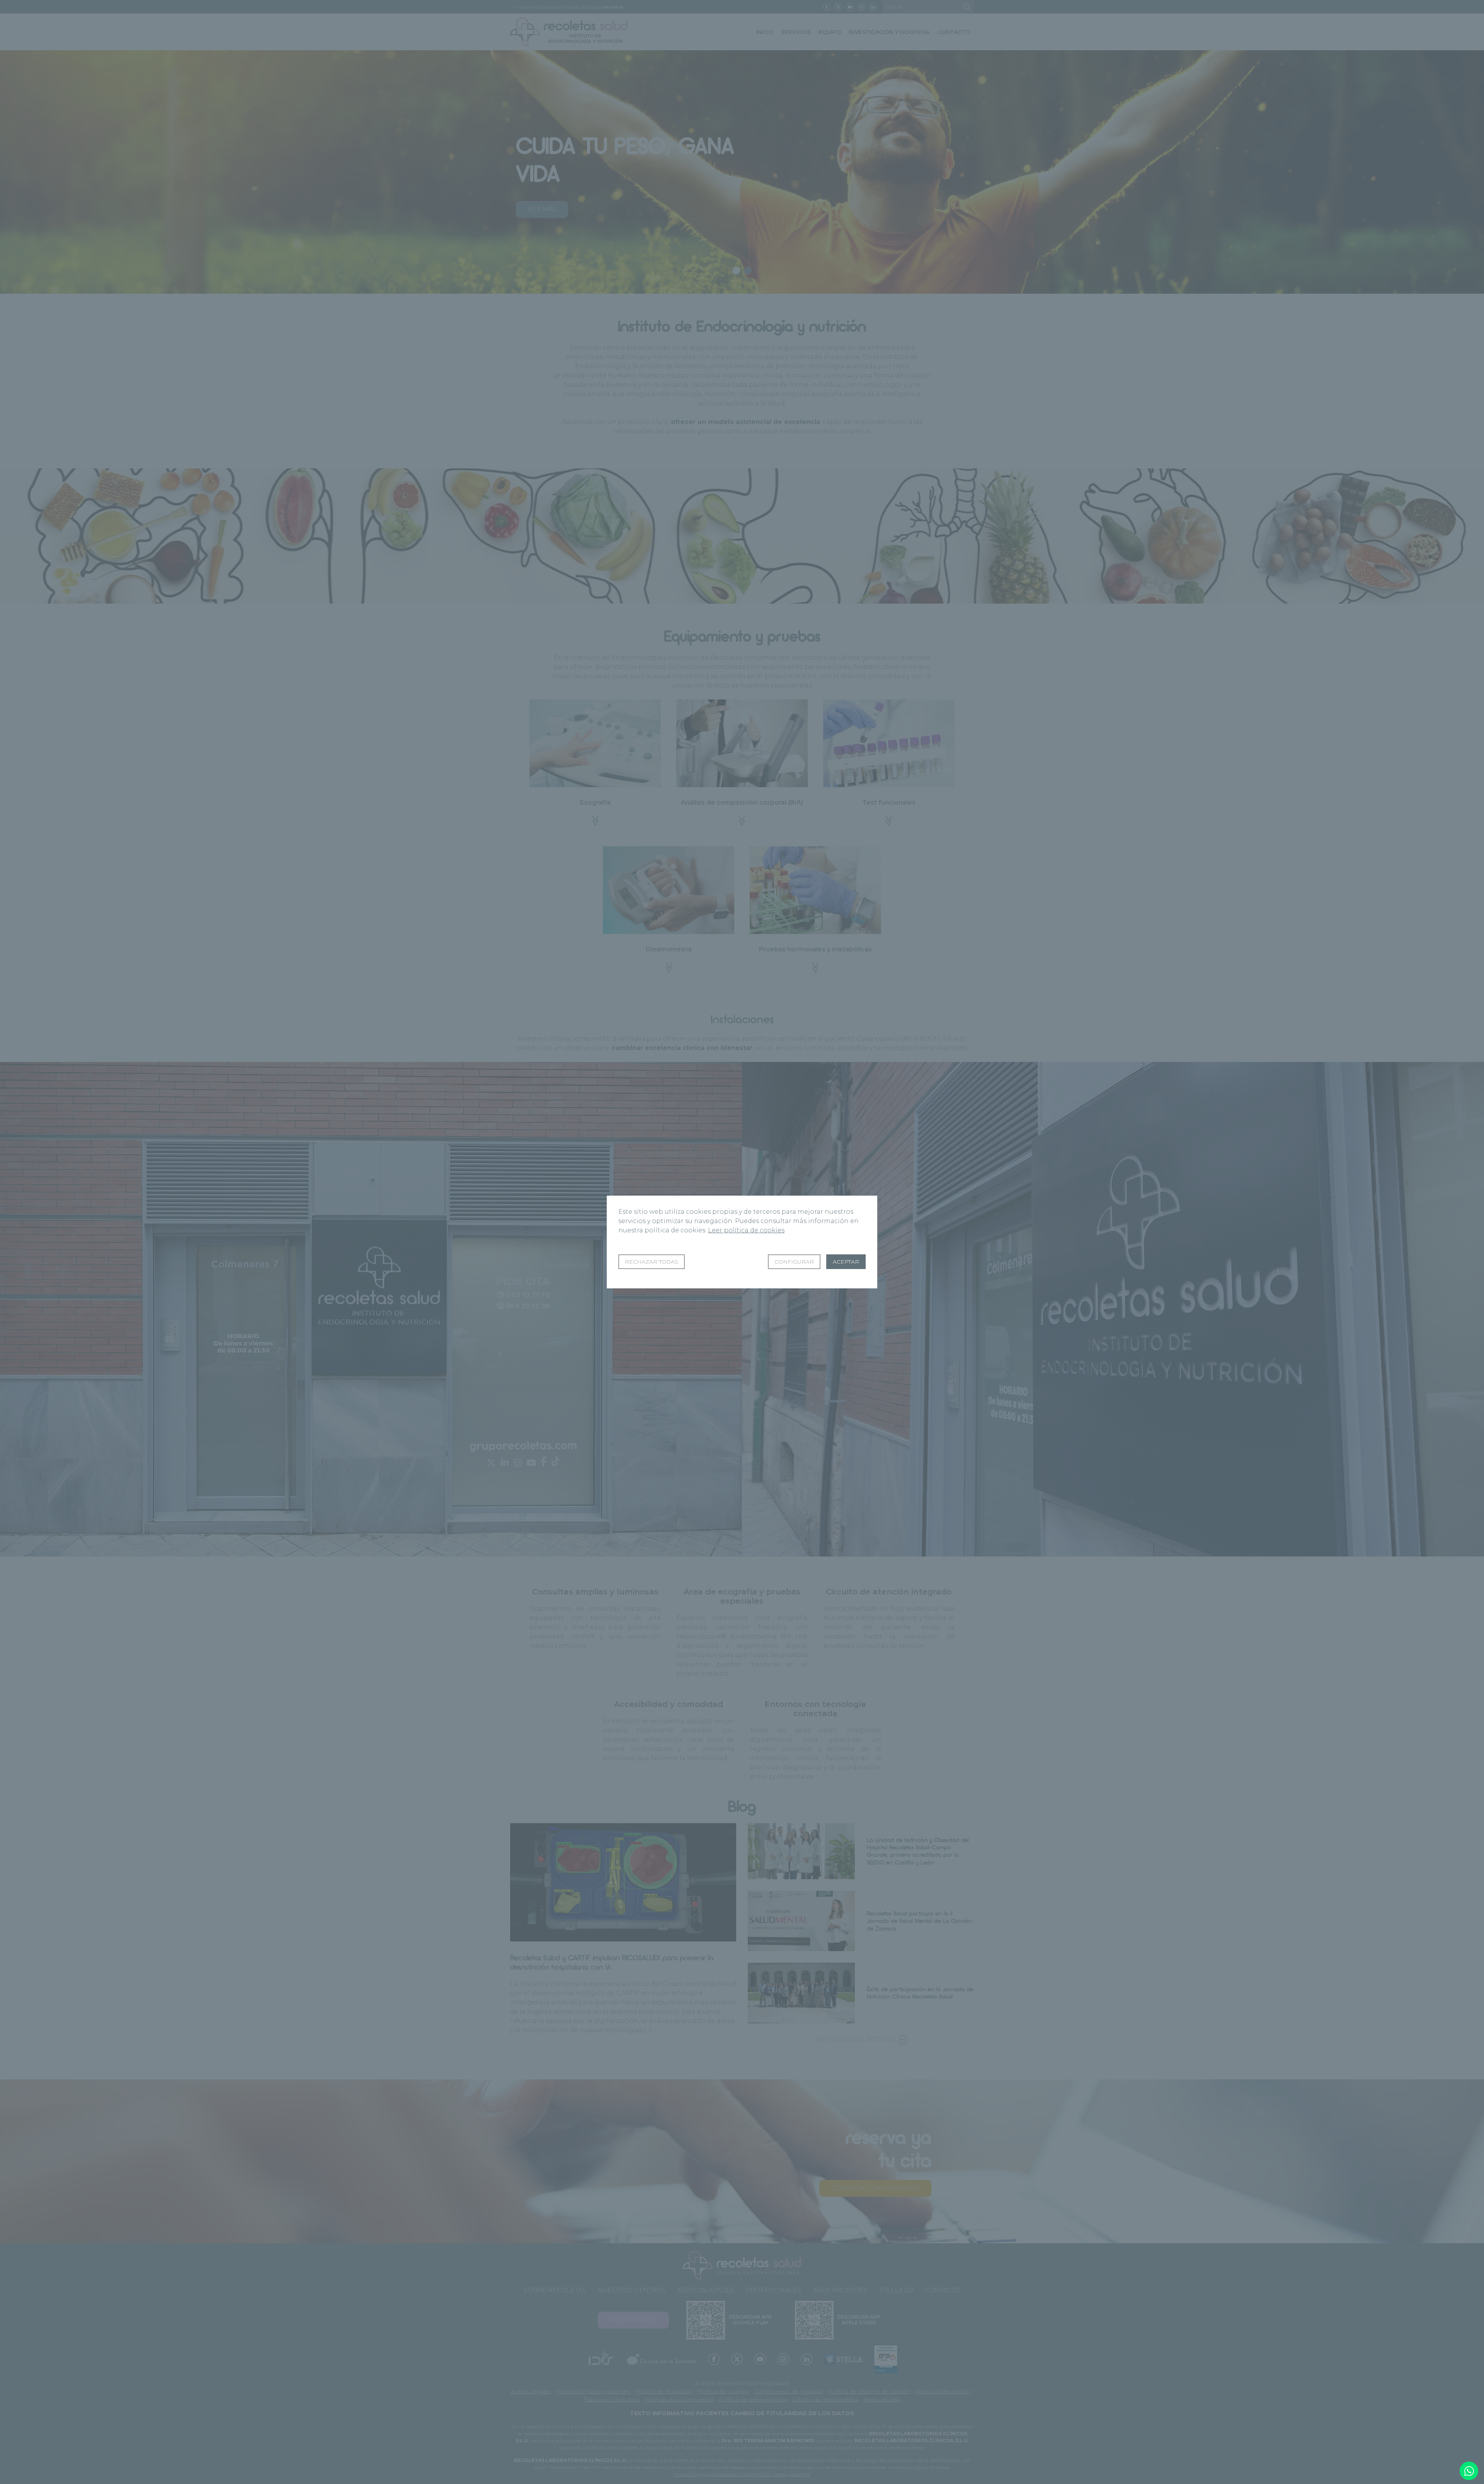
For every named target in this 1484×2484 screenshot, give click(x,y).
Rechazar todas (652, 1262)
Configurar (794, 1262)
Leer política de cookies (746, 1230)
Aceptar (846, 1262)
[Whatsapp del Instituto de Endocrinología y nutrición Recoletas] (1469, 2471)
